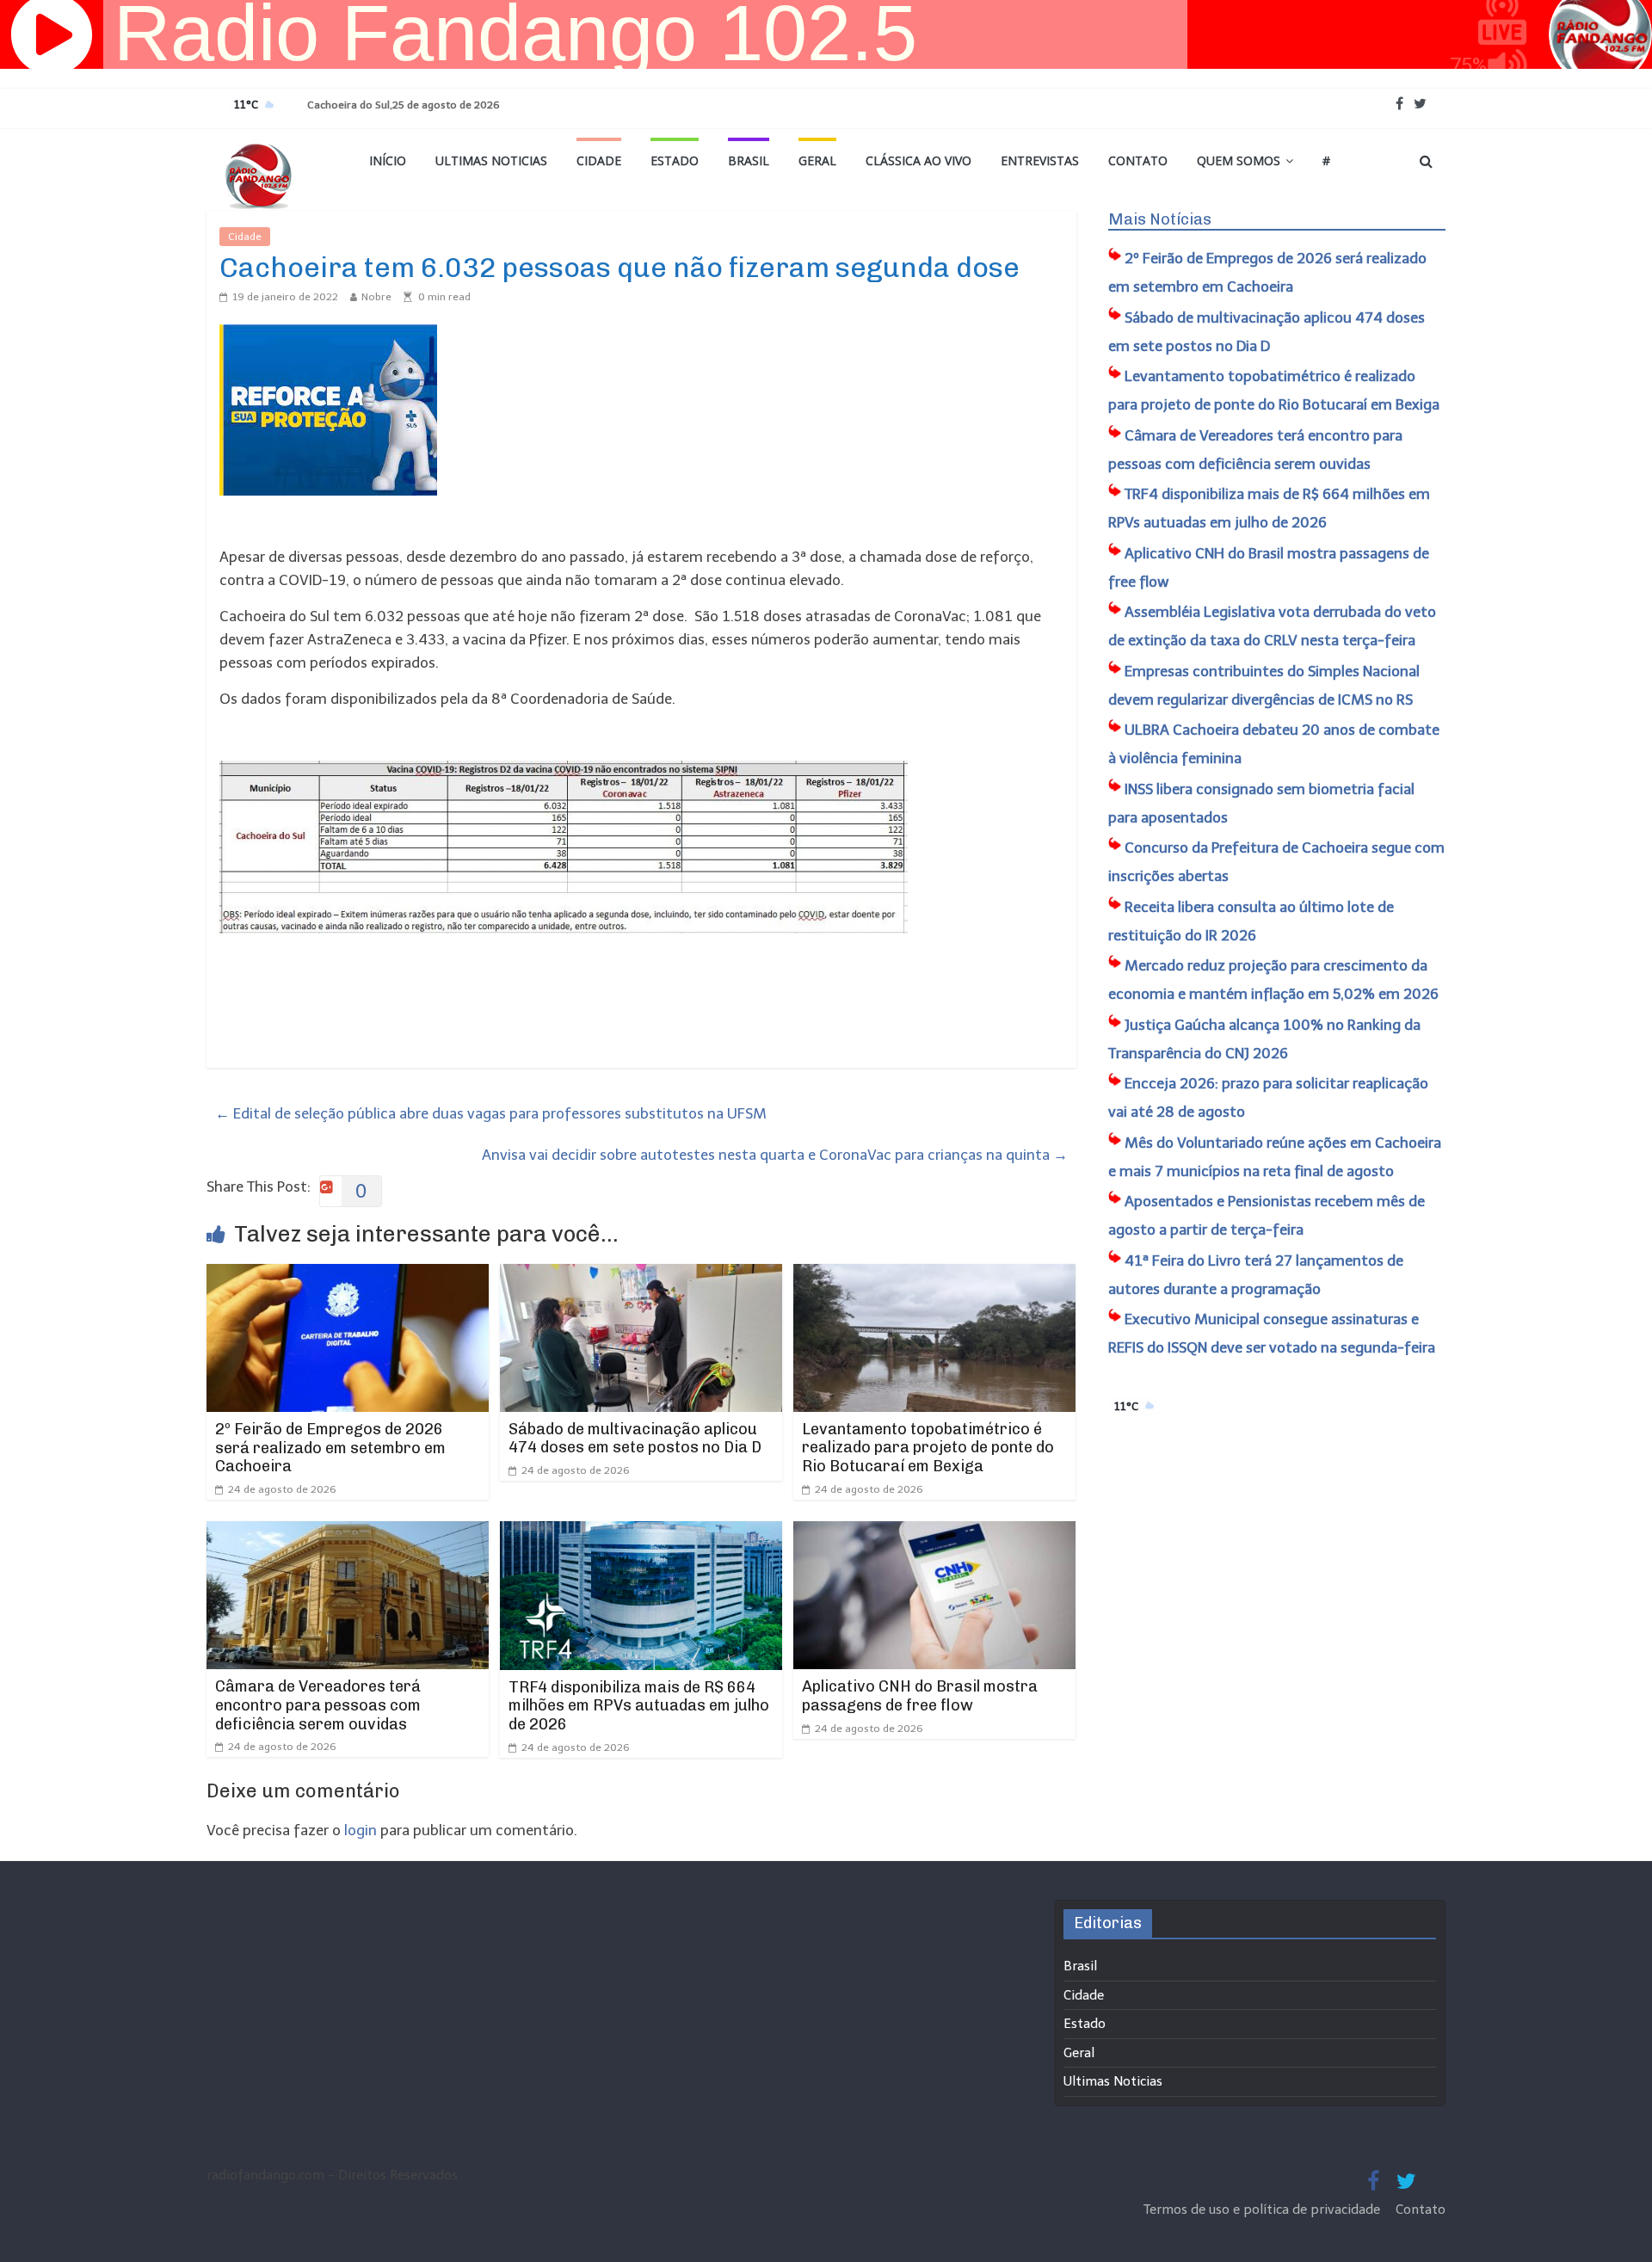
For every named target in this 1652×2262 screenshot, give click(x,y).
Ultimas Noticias (491, 160)
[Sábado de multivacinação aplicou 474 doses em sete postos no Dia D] (641, 1275)
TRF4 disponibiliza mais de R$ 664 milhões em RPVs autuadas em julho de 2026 (639, 1706)
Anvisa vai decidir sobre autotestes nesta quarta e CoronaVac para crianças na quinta (775, 1155)
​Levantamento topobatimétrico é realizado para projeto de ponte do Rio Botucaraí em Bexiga (928, 1448)
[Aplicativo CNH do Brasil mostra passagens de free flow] (934, 1532)
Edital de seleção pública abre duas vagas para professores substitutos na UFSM (491, 1113)
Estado (675, 160)
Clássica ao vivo (918, 160)
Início (388, 160)
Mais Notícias (1160, 219)
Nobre (376, 297)
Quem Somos (1239, 160)
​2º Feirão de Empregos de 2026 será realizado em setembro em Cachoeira (330, 1448)
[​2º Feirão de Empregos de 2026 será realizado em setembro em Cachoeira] (348, 1275)
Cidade (599, 160)
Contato (1138, 160)
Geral (817, 160)
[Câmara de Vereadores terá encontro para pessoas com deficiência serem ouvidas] (348, 1532)
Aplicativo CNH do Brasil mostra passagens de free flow (920, 1696)
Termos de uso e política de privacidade (1264, 2210)
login (361, 1830)
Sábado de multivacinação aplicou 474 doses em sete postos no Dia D (635, 1439)
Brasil (749, 160)
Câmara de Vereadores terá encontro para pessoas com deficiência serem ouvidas (318, 1705)
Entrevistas (1040, 160)
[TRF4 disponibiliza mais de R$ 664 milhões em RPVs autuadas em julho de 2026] (641, 1532)
